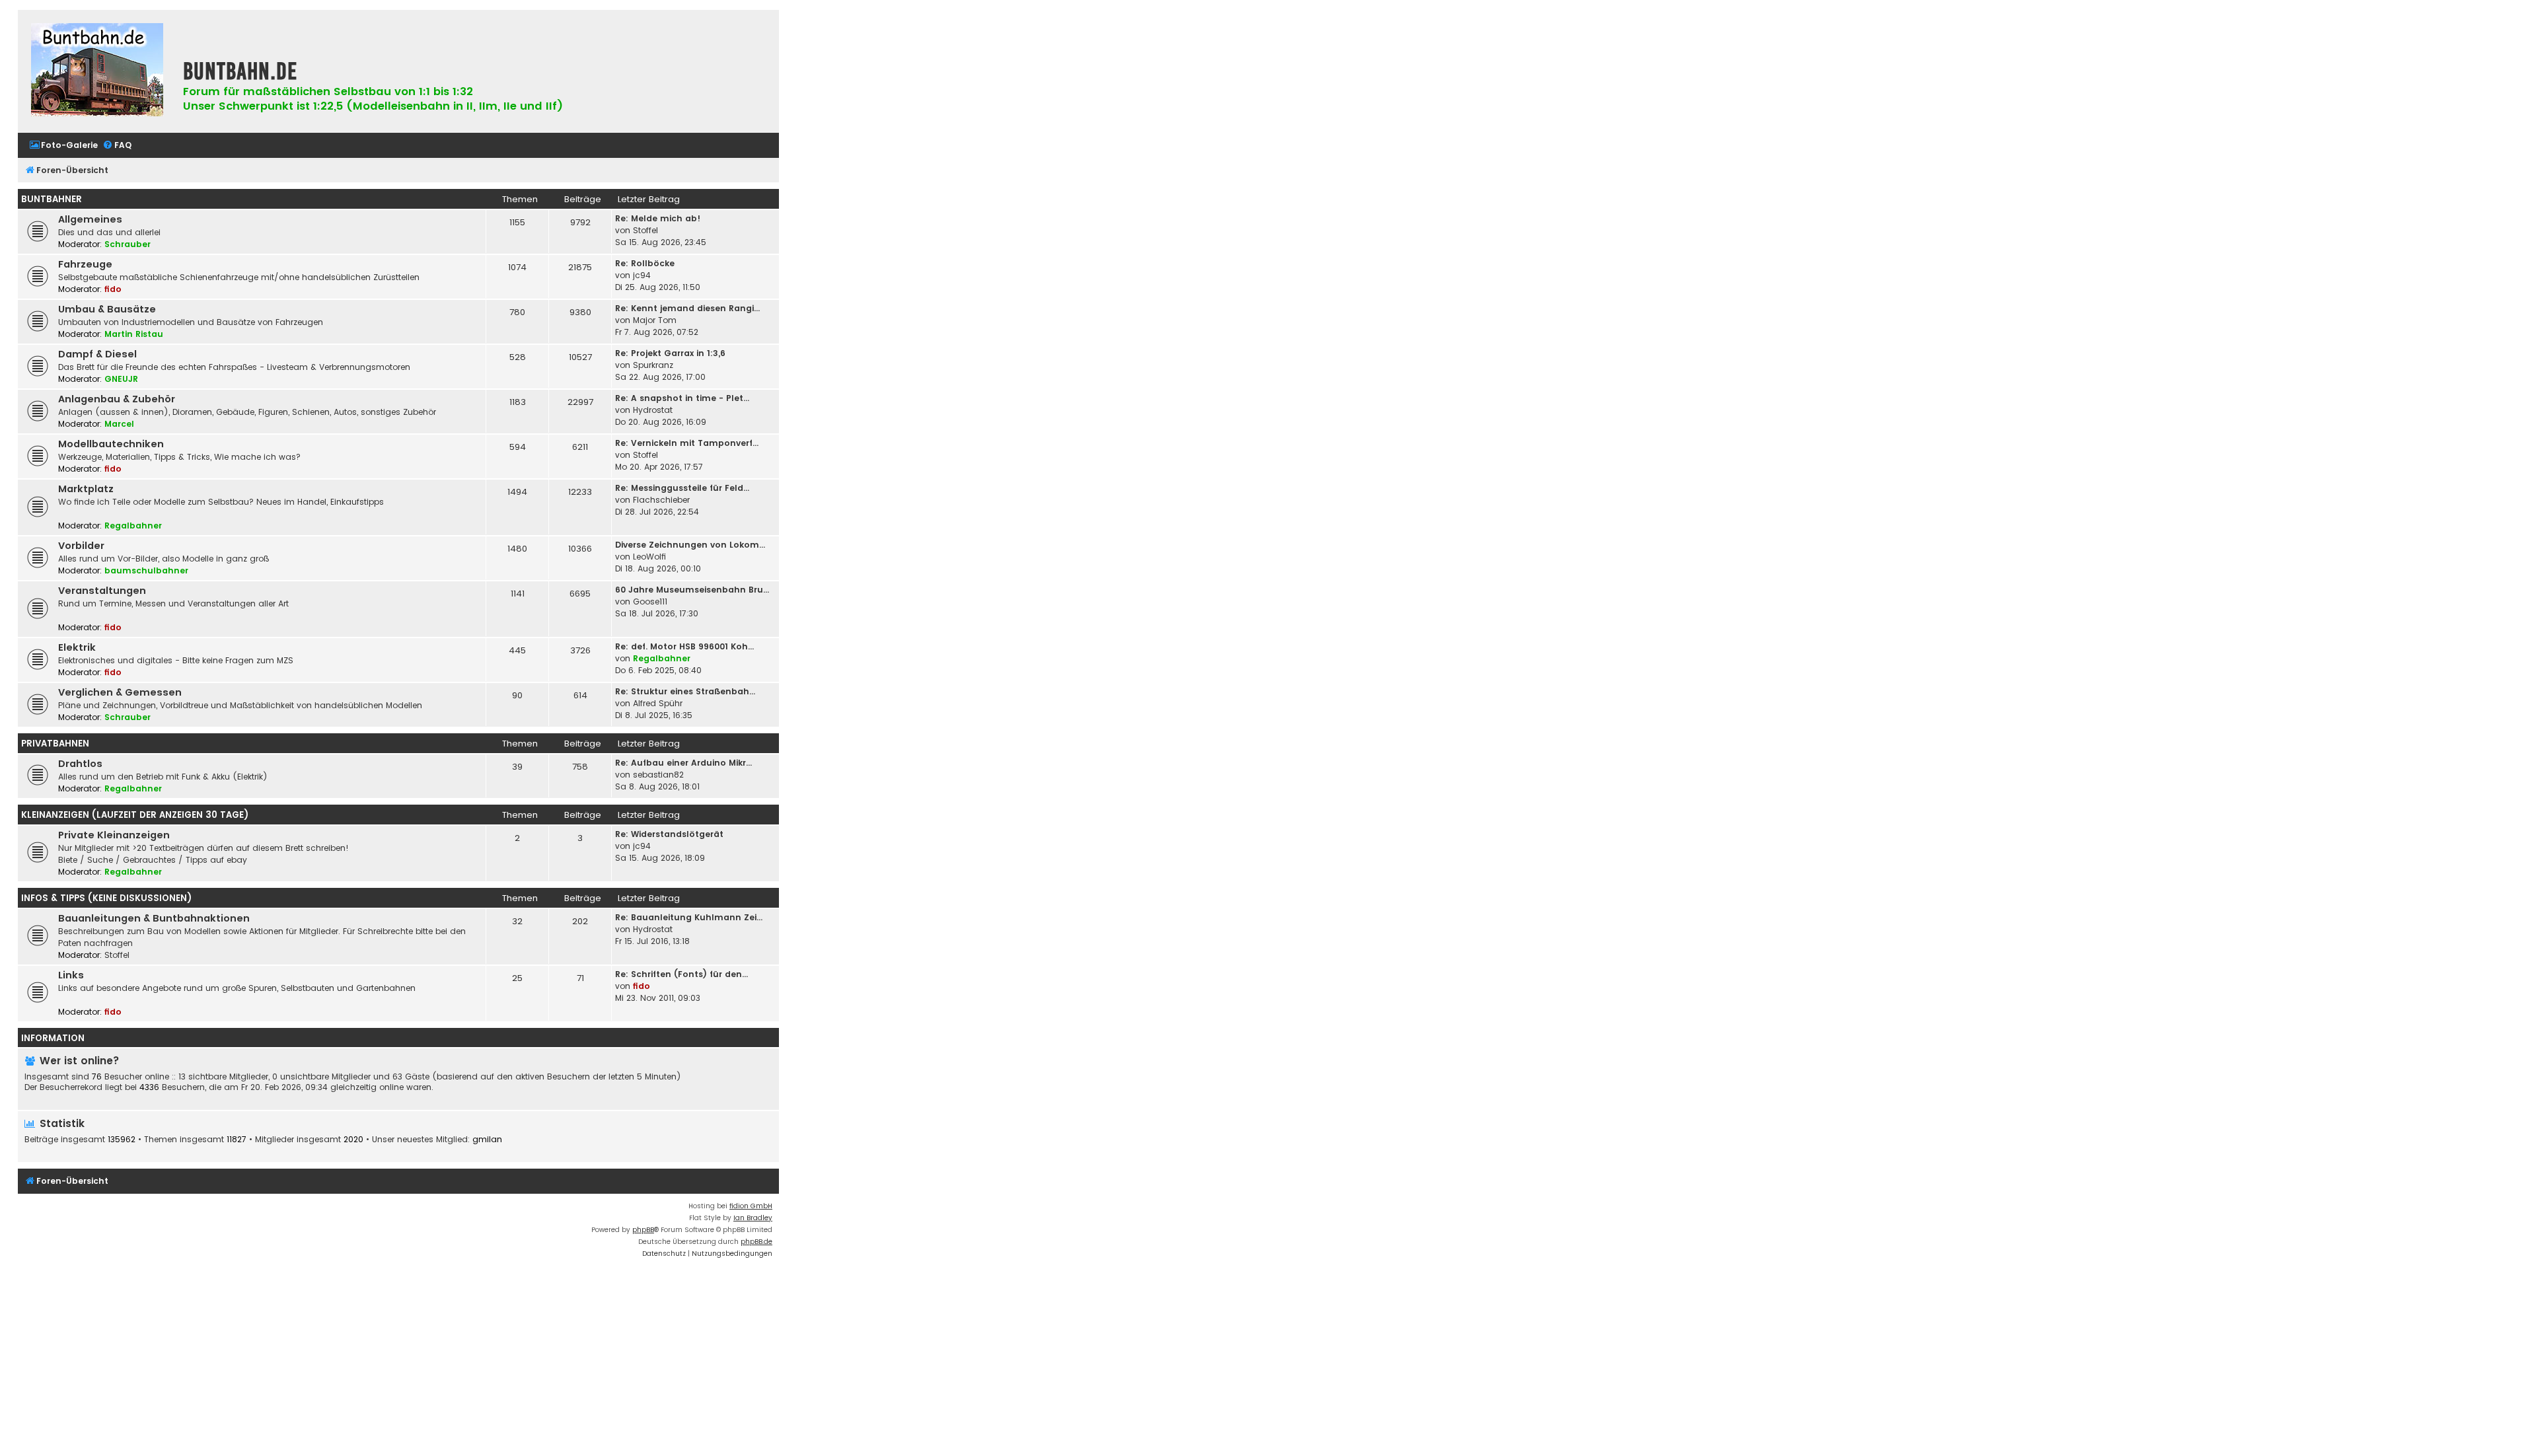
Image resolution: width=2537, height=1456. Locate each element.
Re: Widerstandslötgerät (669, 834)
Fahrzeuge (85, 264)
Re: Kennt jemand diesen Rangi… (687, 308)
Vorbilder (81, 546)
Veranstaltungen (102, 591)
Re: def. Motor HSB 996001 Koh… (684, 646)
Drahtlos (80, 764)
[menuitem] (63, 146)
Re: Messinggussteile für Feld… (682, 488)
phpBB (643, 1230)
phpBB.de (756, 1242)
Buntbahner (52, 199)
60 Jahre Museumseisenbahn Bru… (692, 590)
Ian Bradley (753, 1218)
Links (71, 975)
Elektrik (77, 647)
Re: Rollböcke (645, 263)
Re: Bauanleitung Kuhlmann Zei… (689, 917)
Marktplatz (86, 489)
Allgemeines (90, 219)
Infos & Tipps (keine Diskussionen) (106, 898)
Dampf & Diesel (97, 354)
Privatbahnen (55, 744)
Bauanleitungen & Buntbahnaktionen (154, 918)
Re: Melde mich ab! (658, 218)
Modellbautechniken (111, 444)
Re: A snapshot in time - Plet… (682, 398)
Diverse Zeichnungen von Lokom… (690, 545)
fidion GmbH (751, 1206)
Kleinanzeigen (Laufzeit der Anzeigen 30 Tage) (135, 815)
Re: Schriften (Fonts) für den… (681, 974)
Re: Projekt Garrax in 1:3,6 (670, 353)
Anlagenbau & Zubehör (117, 399)
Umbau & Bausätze (107, 309)
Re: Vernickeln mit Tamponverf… (687, 443)
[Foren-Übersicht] (97, 71)
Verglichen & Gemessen (120, 692)
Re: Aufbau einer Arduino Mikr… (683, 763)
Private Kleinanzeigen (114, 835)
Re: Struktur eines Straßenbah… (685, 691)
